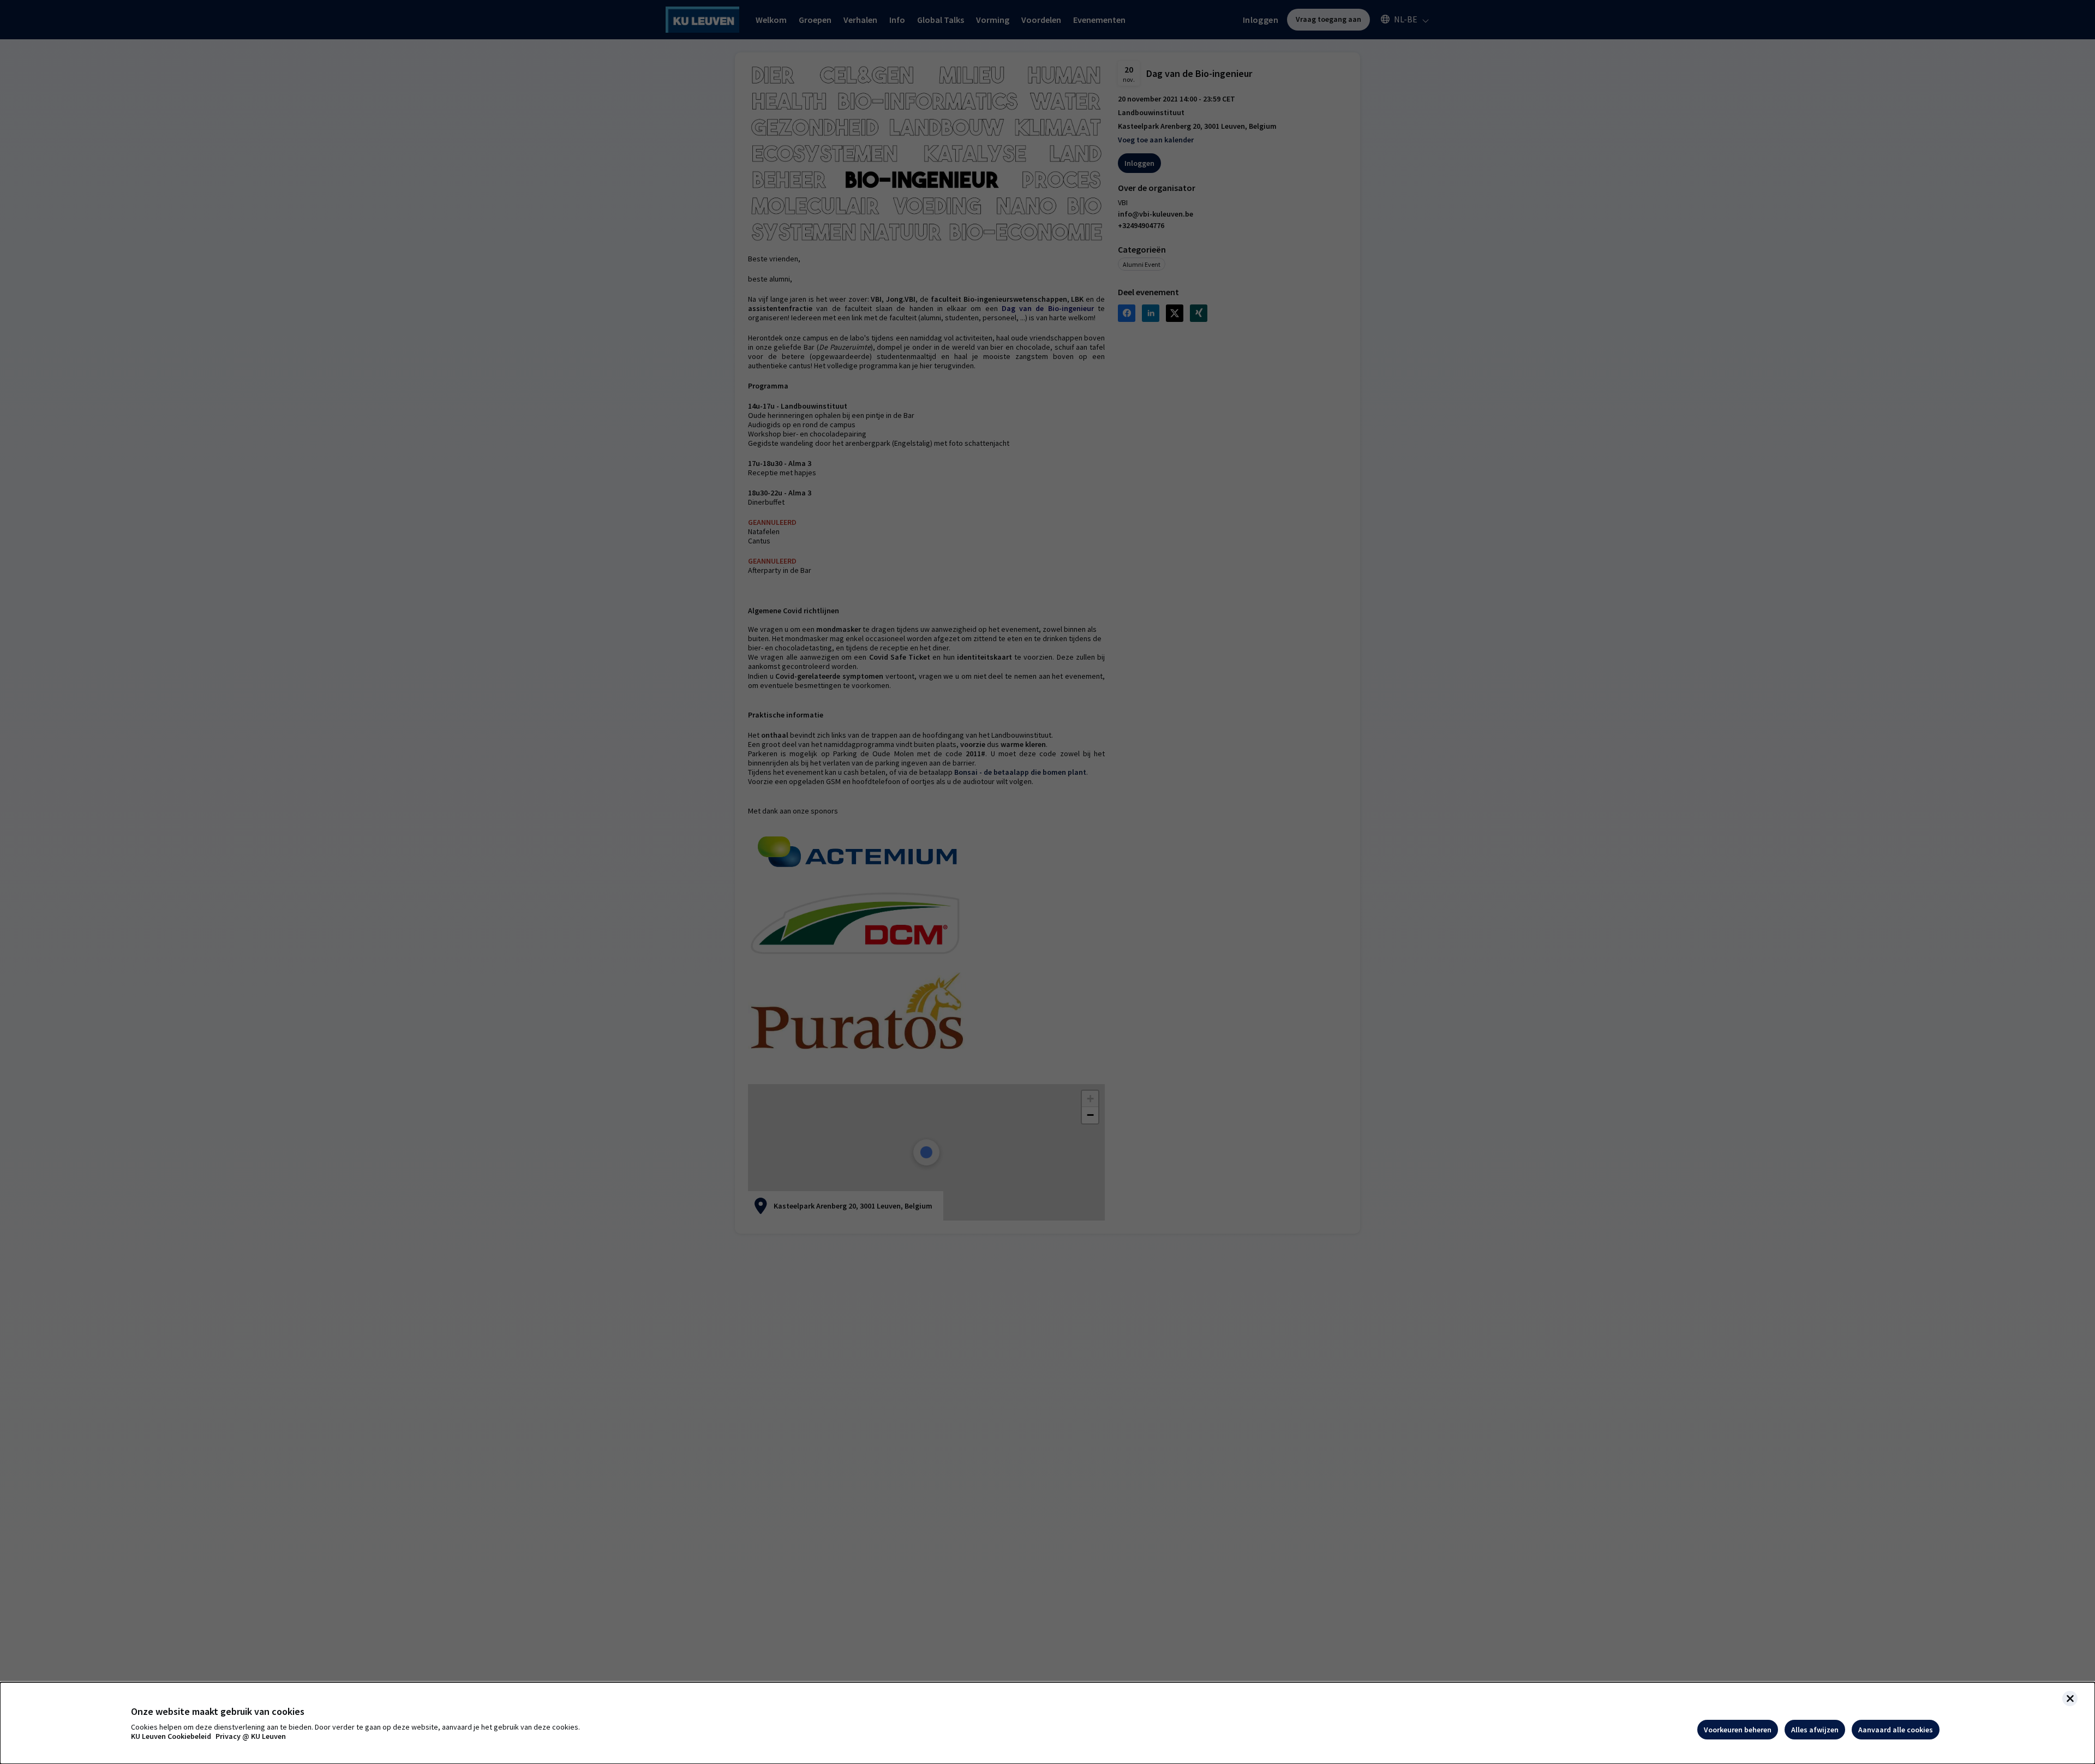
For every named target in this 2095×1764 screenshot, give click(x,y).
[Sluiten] (2070, 1699)
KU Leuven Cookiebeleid (171, 1736)
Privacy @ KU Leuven (251, 1736)
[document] (1047, 1723)
